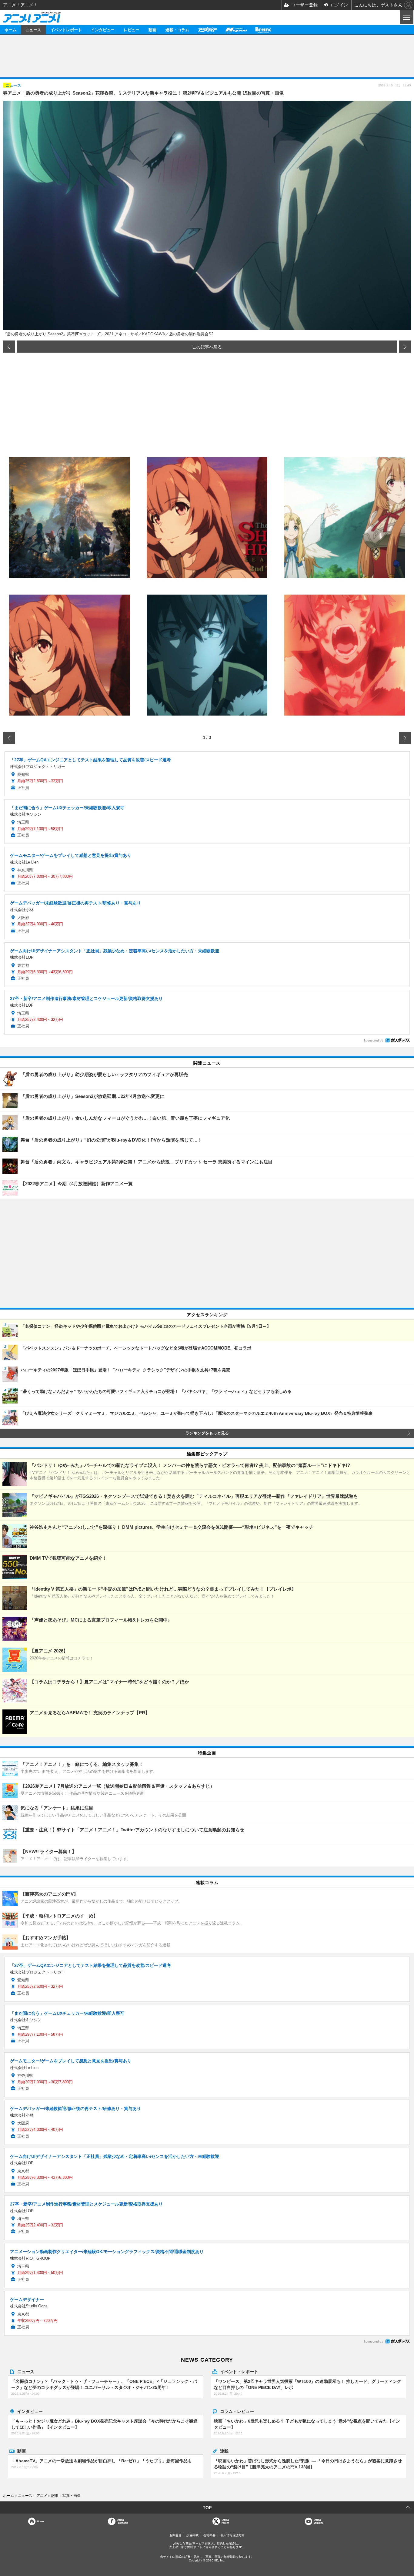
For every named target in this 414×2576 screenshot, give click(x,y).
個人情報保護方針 (232, 2535)
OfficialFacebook (122, 2521)
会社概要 (209, 2535)
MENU (406, 17)
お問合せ (175, 2535)
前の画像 (9, 347)
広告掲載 (192, 2535)
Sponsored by (373, 1040)
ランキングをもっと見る (207, 1433)
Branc (263, 30)
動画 (152, 30)
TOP (207, 2507)
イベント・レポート (239, 2371)
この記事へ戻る (207, 347)
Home (40, 2521)
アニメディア (207, 30)
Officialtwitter (225, 2521)
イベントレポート (66, 30)
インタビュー (103, 30)
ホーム (10, 30)
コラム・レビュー (237, 2411)
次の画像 (405, 347)
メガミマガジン (236, 30)
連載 (224, 2451)
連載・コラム (177, 30)
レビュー (132, 30)
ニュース (33, 30)
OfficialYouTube (319, 2521)
